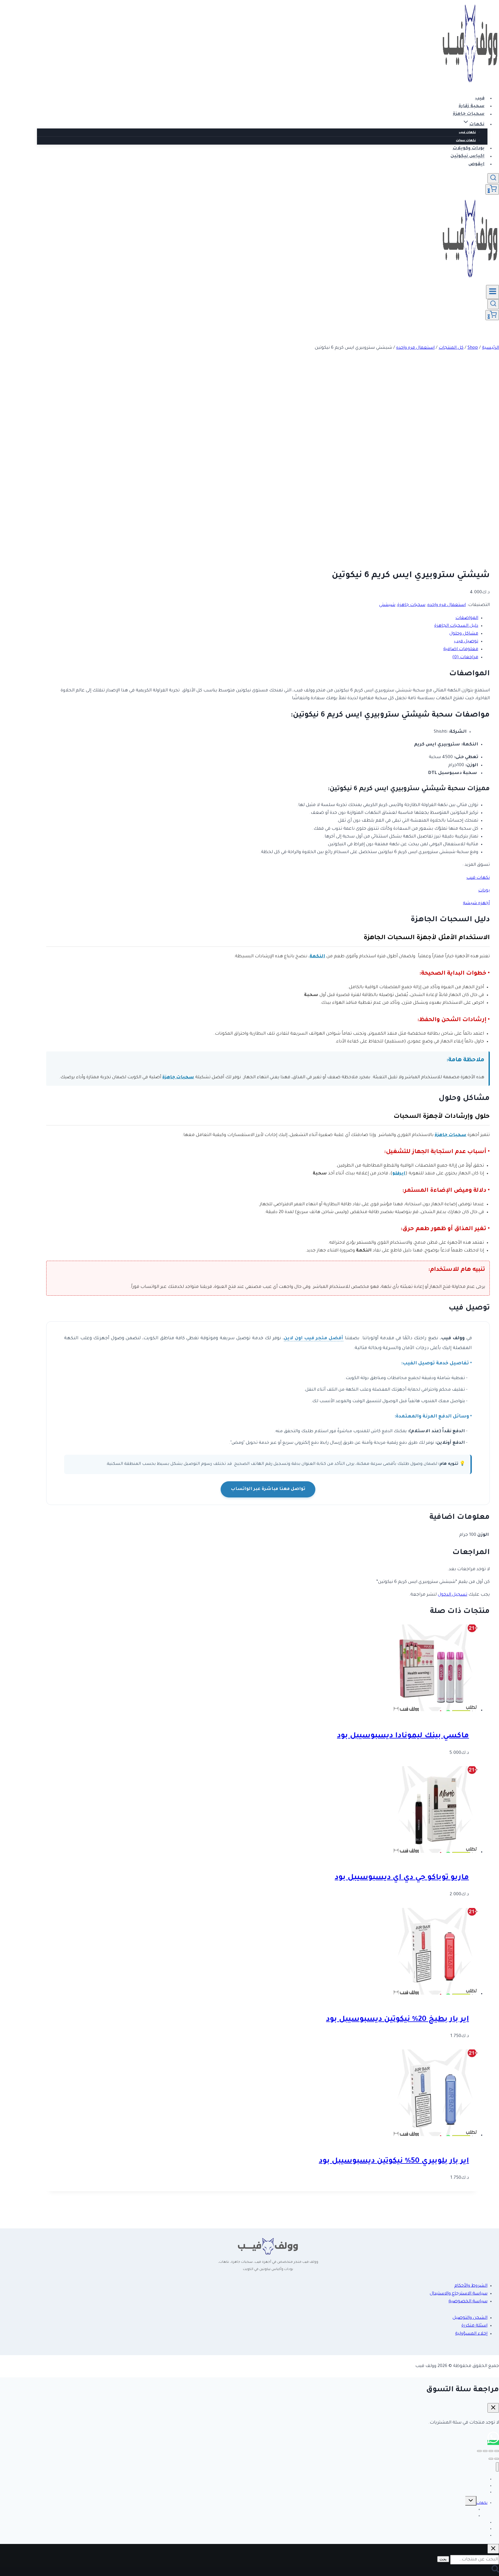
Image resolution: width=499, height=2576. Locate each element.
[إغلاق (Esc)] (479, 2451)
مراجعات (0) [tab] (465, 657)
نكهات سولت (466, 141)
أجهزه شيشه (476, 903)
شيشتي (387, 605)
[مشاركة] (485, 2451)
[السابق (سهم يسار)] (497, 2459)
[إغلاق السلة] (493, 2408)
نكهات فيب (467, 133)
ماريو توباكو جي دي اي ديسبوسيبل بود (402, 1878)
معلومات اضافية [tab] (461, 649)
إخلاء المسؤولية (471, 2334)
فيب (480, 99)
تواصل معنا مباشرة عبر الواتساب (268, 1489)
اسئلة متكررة (474, 2326)
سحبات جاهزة (469, 114)
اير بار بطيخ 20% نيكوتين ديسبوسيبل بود (397, 2020)
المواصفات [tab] (467, 618)
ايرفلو (399, 1174)
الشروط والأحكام (471, 2286)
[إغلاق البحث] (493, 2549)
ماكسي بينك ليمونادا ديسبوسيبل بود (403, 1736)
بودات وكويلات (469, 149)
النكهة (317, 957)
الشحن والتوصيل (470, 2318)
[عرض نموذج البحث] (493, 178)
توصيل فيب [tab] (466, 642)
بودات (484, 891)
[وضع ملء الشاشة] (491, 2451)
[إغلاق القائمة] (497, 2467)
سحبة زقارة (472, 106)
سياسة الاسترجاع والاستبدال (459, 2294)
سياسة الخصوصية (468, 2302)
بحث (443, 2559)
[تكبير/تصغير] (497, 2451)
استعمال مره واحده (447, 605)
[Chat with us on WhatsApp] (493, 2442)
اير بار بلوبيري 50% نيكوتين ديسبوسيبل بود (394, 2161)
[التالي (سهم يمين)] (491, 2459)
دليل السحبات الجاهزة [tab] (456, 626)
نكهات (482, 2503)
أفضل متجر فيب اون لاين (313, 1339)
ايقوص (476, 164)
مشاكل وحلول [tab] (464, 634)
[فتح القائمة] (493, 292)
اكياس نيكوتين (468, 157)
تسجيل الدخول (453, 1595)
